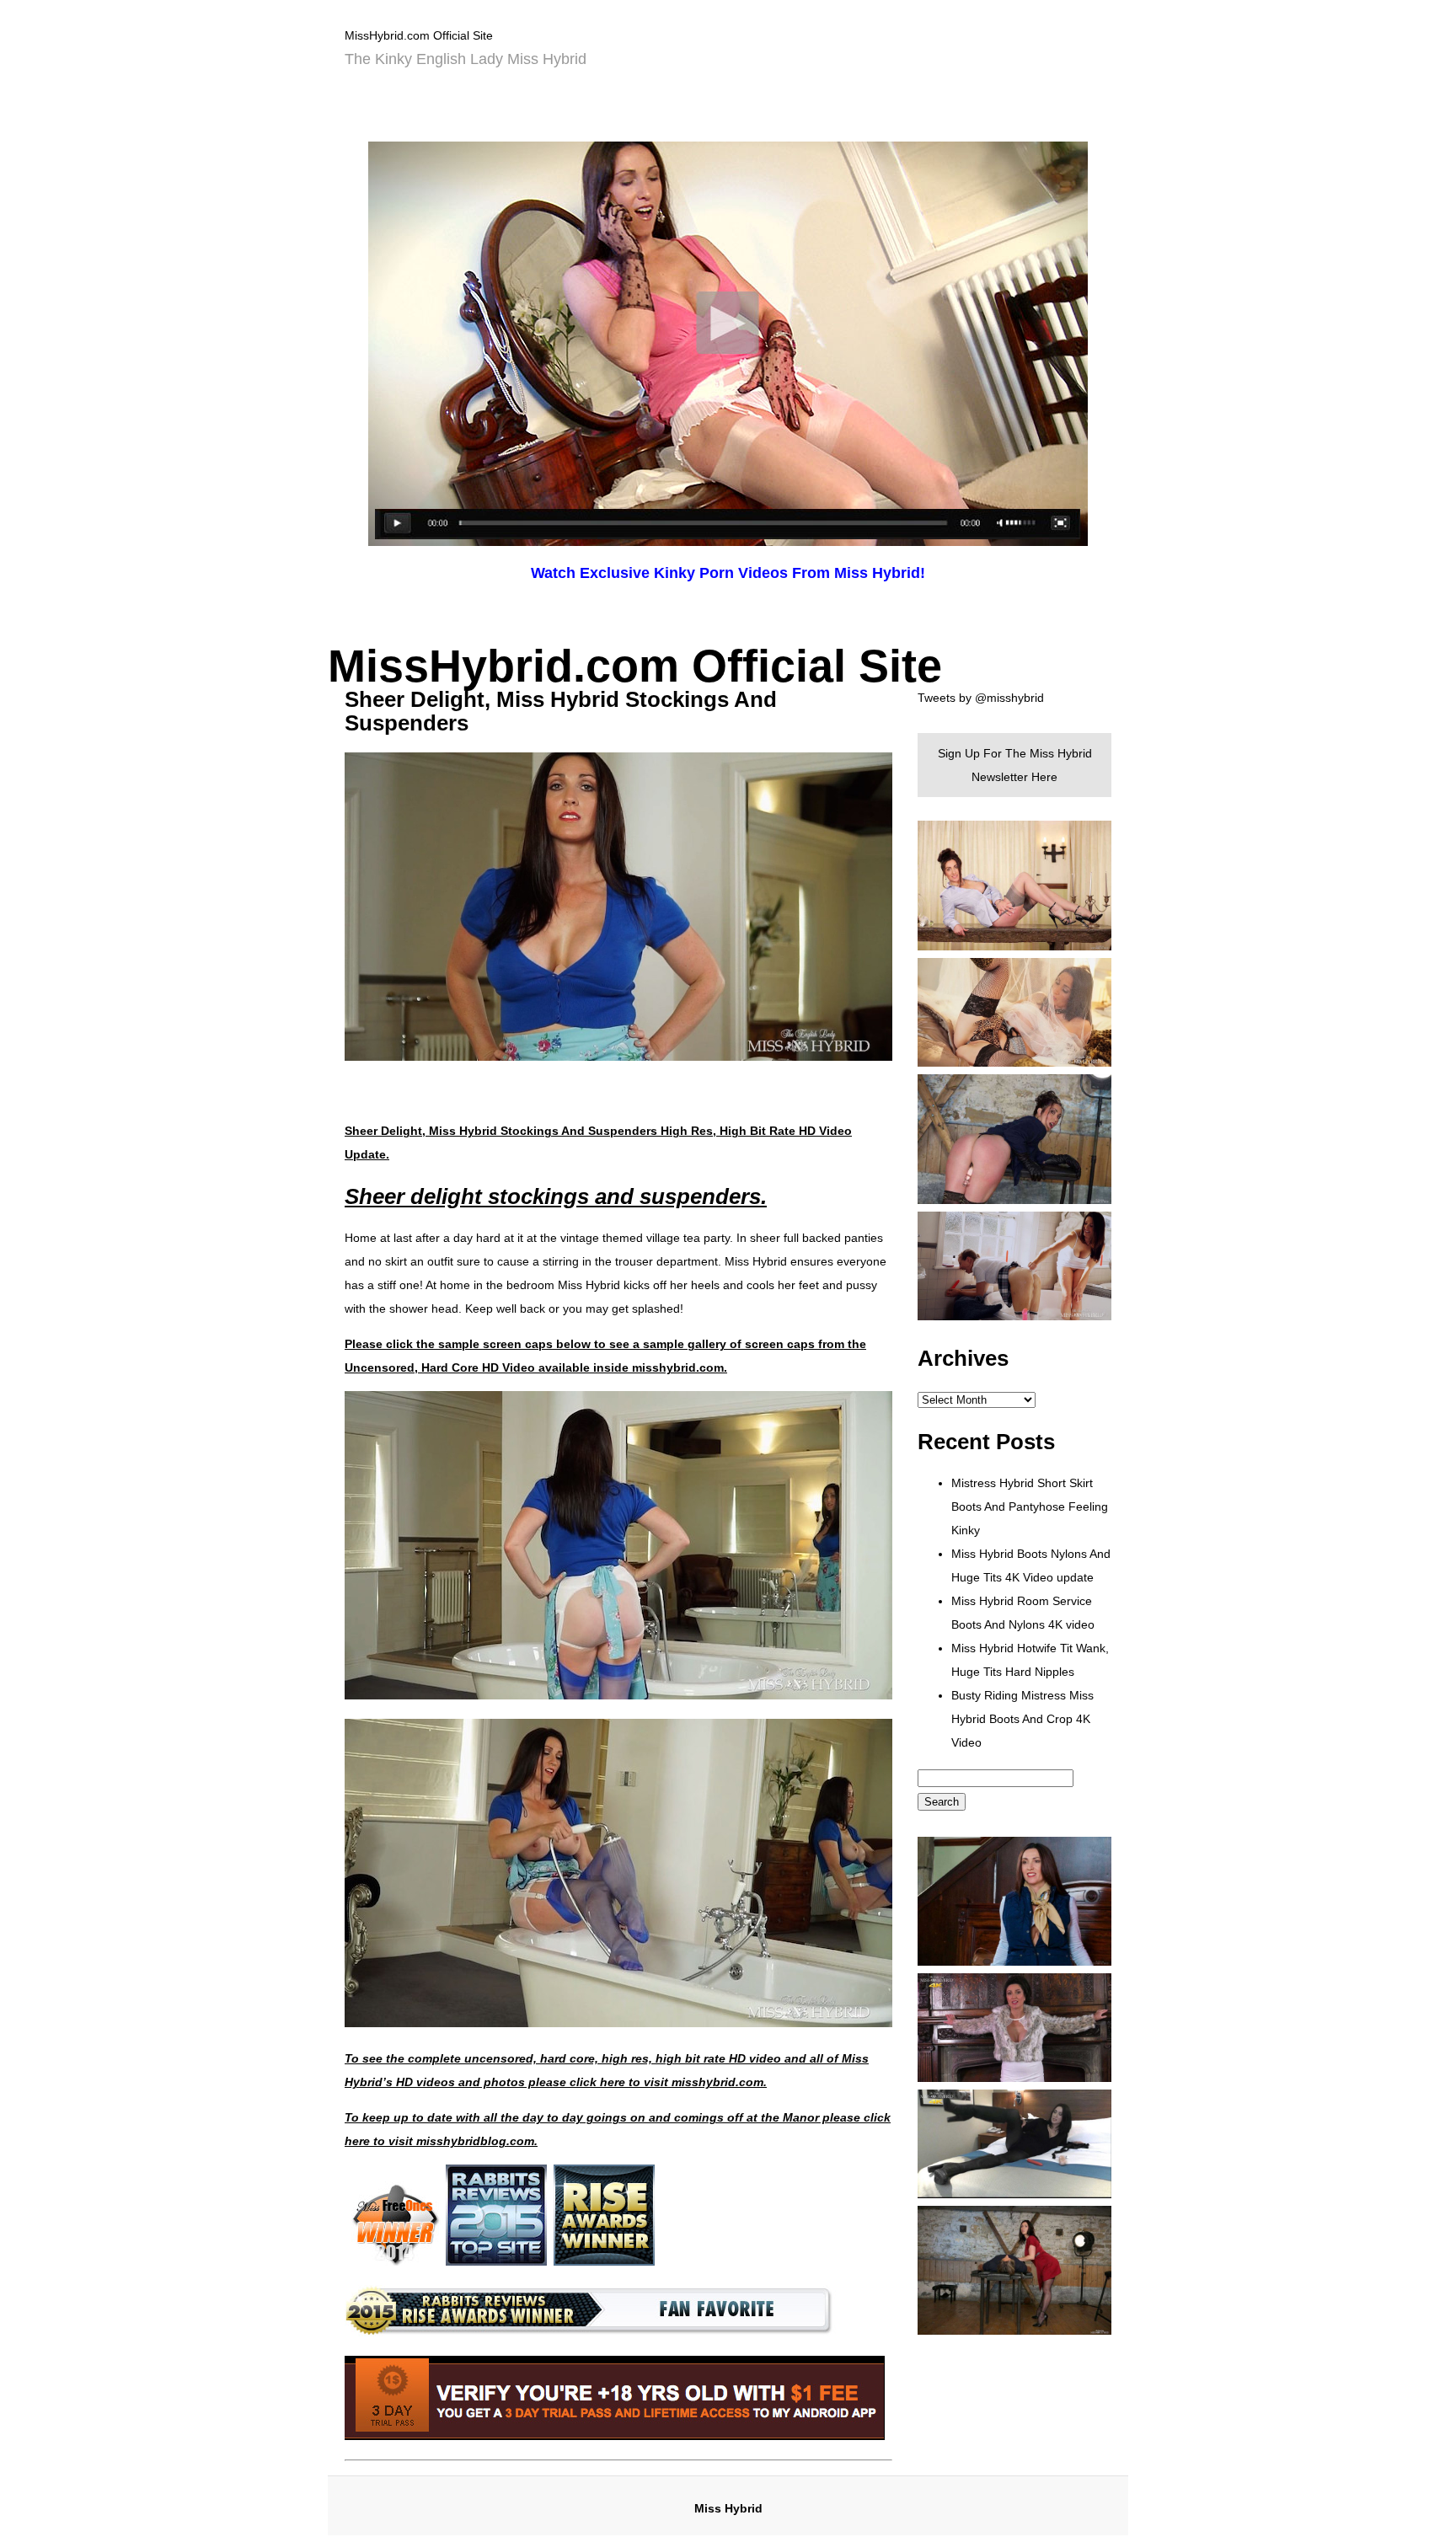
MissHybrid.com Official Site (419, 35)
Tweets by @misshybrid (981, 698)
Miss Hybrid (728, 2508)
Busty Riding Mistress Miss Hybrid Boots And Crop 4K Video (1022, 1719)
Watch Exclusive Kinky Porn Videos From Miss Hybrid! (728, 573)
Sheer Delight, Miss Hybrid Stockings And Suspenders (561, 711)
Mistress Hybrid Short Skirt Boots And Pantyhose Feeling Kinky (1030, 1506)
